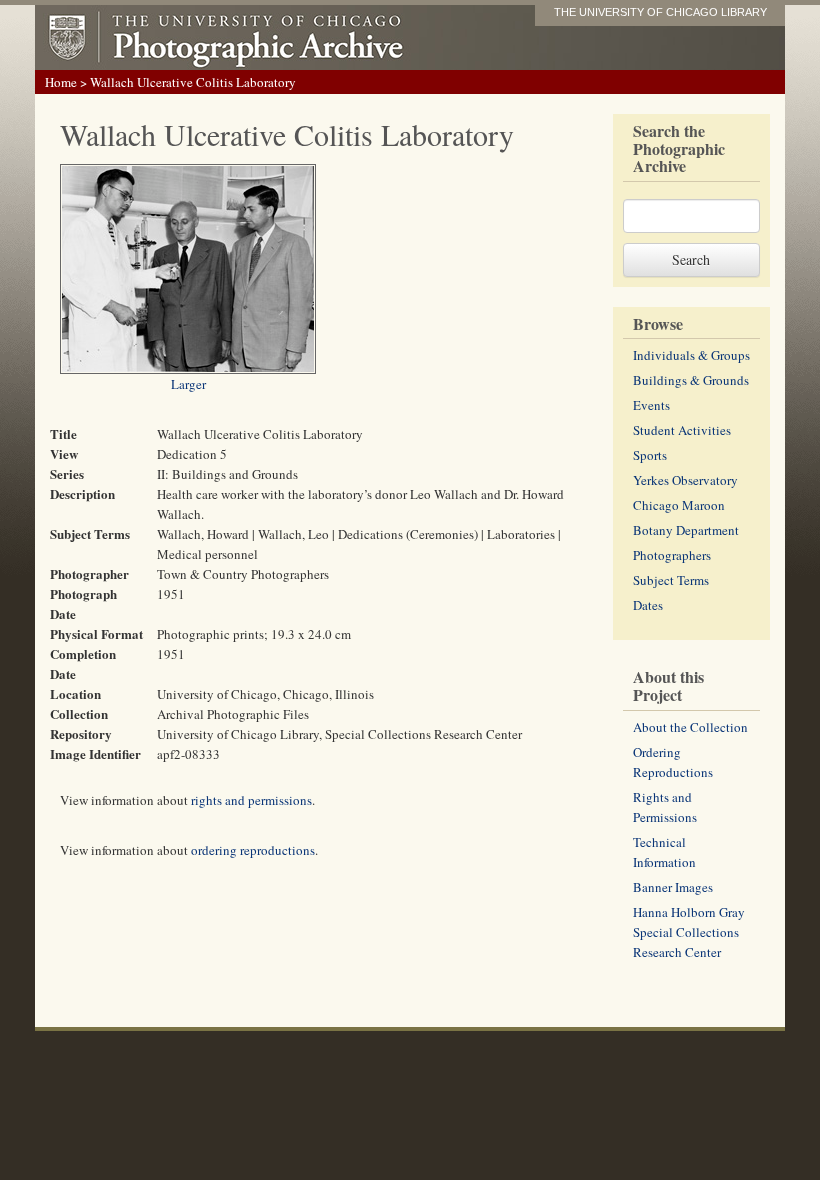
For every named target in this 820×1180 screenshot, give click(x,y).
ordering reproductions (253, 850)
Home (61, 82)
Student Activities (682, 430)
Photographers (672, 555)
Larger (188, 384)
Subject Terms (671, 580)
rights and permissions (251, 800)
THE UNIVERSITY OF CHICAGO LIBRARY (660, 12)
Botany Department (686, 530)
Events (651, 405)
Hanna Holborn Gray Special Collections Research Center (689, 932)
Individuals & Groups (691, 355)
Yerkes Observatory (685, 480)
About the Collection (690, 727)
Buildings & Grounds (691, 380)
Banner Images (673, 887)
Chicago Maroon (679, 505)
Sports (650, 455)
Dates (648, 605)
